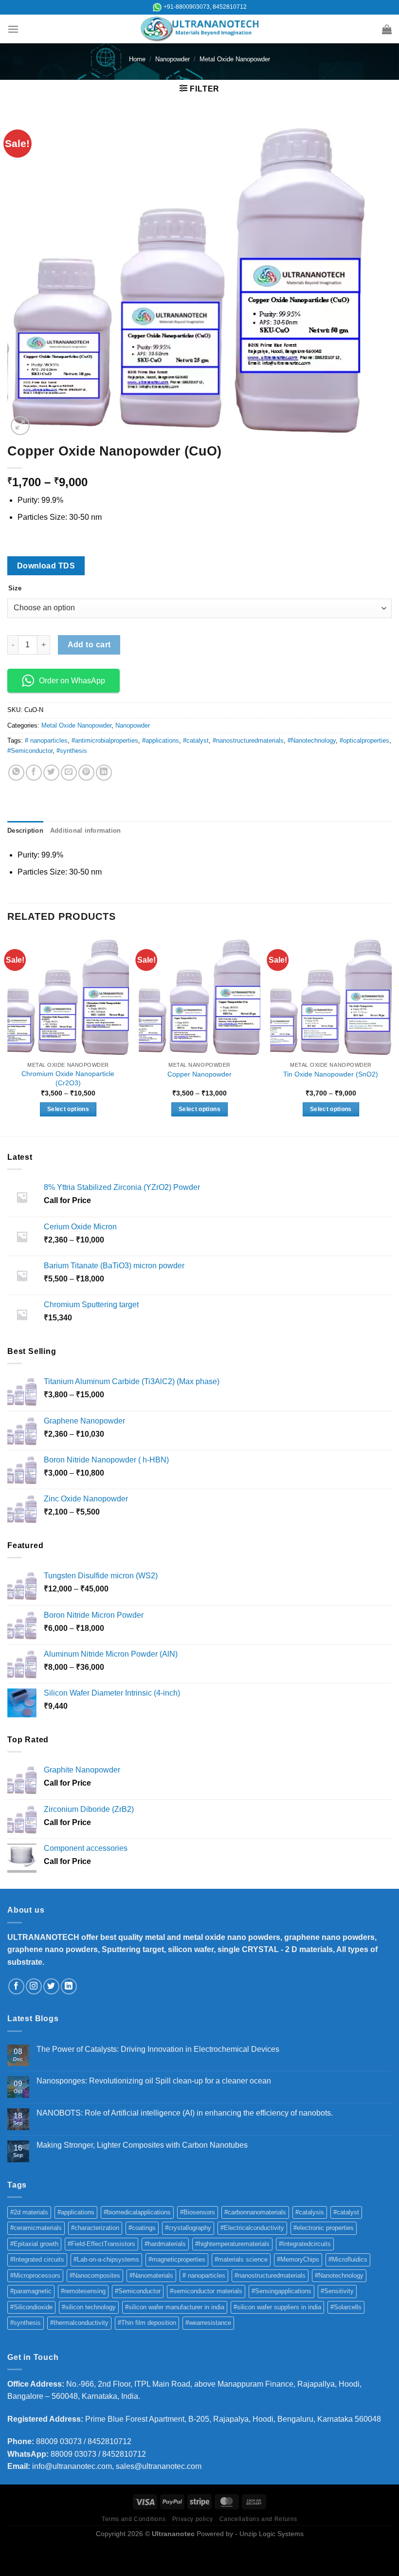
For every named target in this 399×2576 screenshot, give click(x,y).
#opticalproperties (364, 740)
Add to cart (89, 645)
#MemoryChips (298, 2259)
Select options (68, 1109)
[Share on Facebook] (34, 773)
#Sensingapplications (281, 2291)
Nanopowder (172, 59)
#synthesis (72, 751)
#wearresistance (208, 2323)
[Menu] (13, 29)
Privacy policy (193, 2519)
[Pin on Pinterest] (86, 773)
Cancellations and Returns (258, 2519)
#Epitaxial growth (34, 2244)
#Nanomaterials (151, 2275)
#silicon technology (89, 2307)
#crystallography (188, 2228)
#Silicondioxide (31, 2307)
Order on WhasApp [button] (72, 681)
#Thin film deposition (147, 2323)
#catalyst (196, 740)
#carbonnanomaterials (255, 2212)
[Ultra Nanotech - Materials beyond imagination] (200, 29)
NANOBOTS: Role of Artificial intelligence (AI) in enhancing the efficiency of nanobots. (185, 2113)
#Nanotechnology (312, 740)
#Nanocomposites (95, 2275)
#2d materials (29, 2212)
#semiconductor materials (206, 2291)
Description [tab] (25, 831)
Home (137, 59)
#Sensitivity (337, 2291)
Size (15, 588)
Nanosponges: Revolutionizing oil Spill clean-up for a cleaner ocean (154, 2081)
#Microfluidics (348, 2259)
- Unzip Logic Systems (269, 2534)
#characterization (95, 2228)
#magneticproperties (177, 2259)
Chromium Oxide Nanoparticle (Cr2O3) (68, 1078)
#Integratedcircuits (305, 2244)
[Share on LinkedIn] (104, 773)
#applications (161, 740)
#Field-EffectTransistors (101, 2244)
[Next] (391, 1034)
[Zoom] (20, 426)
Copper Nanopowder (199, 1074)
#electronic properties (324, 2228)
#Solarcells (346, 2307)
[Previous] (8, 1034)
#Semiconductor (30, 751)
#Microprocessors (35, 2275)
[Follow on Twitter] (51, 1986)
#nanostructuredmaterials (248, 740)
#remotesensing (83, 2291)
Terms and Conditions (134, 2519)
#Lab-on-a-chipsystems (106, 2259)
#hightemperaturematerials (232, 2244)
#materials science (241, 2259)
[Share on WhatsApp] (16, 773)
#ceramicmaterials (36, 2228)
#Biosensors (198, 2212)
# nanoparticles (46, 740)
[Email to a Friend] (69, 773)
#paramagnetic (31, 2291)
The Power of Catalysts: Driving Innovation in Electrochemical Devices (158, 2049)
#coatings (142, 2228)
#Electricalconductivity (252, 2228)
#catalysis (310, 2212)
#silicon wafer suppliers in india (277, 2307)
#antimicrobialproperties (105, 740)
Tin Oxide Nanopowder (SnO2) (331, 1074)
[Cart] (387, 29)
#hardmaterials (165, 2244)
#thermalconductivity (79, 2323)
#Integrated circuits (37, 2259)
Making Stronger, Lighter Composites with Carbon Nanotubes (142, 2145)
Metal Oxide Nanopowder (235, 59)
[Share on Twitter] (51, 773)
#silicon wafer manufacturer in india (175, 2307)
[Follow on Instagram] (34, 1986)
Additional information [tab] (86, 831)
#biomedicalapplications (137, 2212)
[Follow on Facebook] (16, 1986)
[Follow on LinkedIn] (69, 1986)
